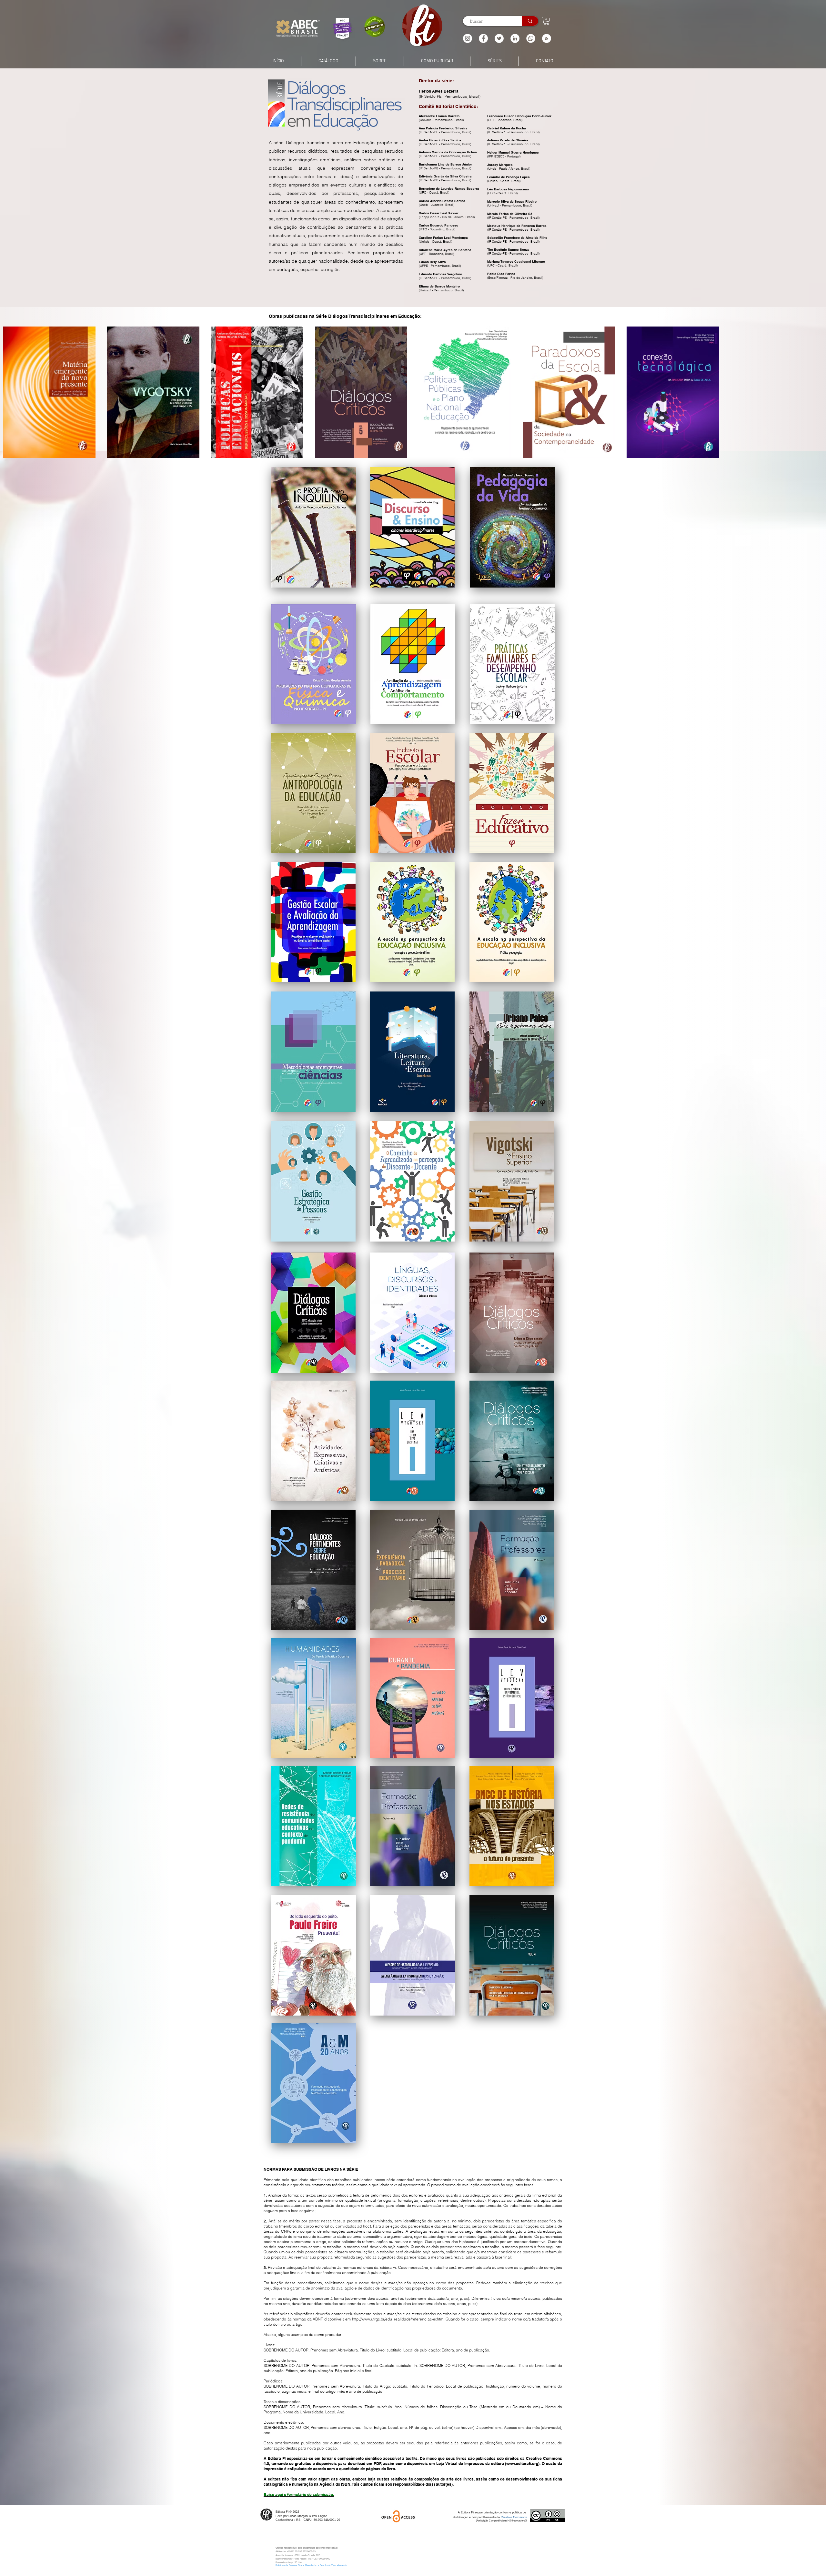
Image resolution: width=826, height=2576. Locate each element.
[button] (547, 38)
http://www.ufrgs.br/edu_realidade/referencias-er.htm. (398, 2319)
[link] (546, 21)
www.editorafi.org (522, 2464)
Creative (507, 2517)
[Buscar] (530, 21)
